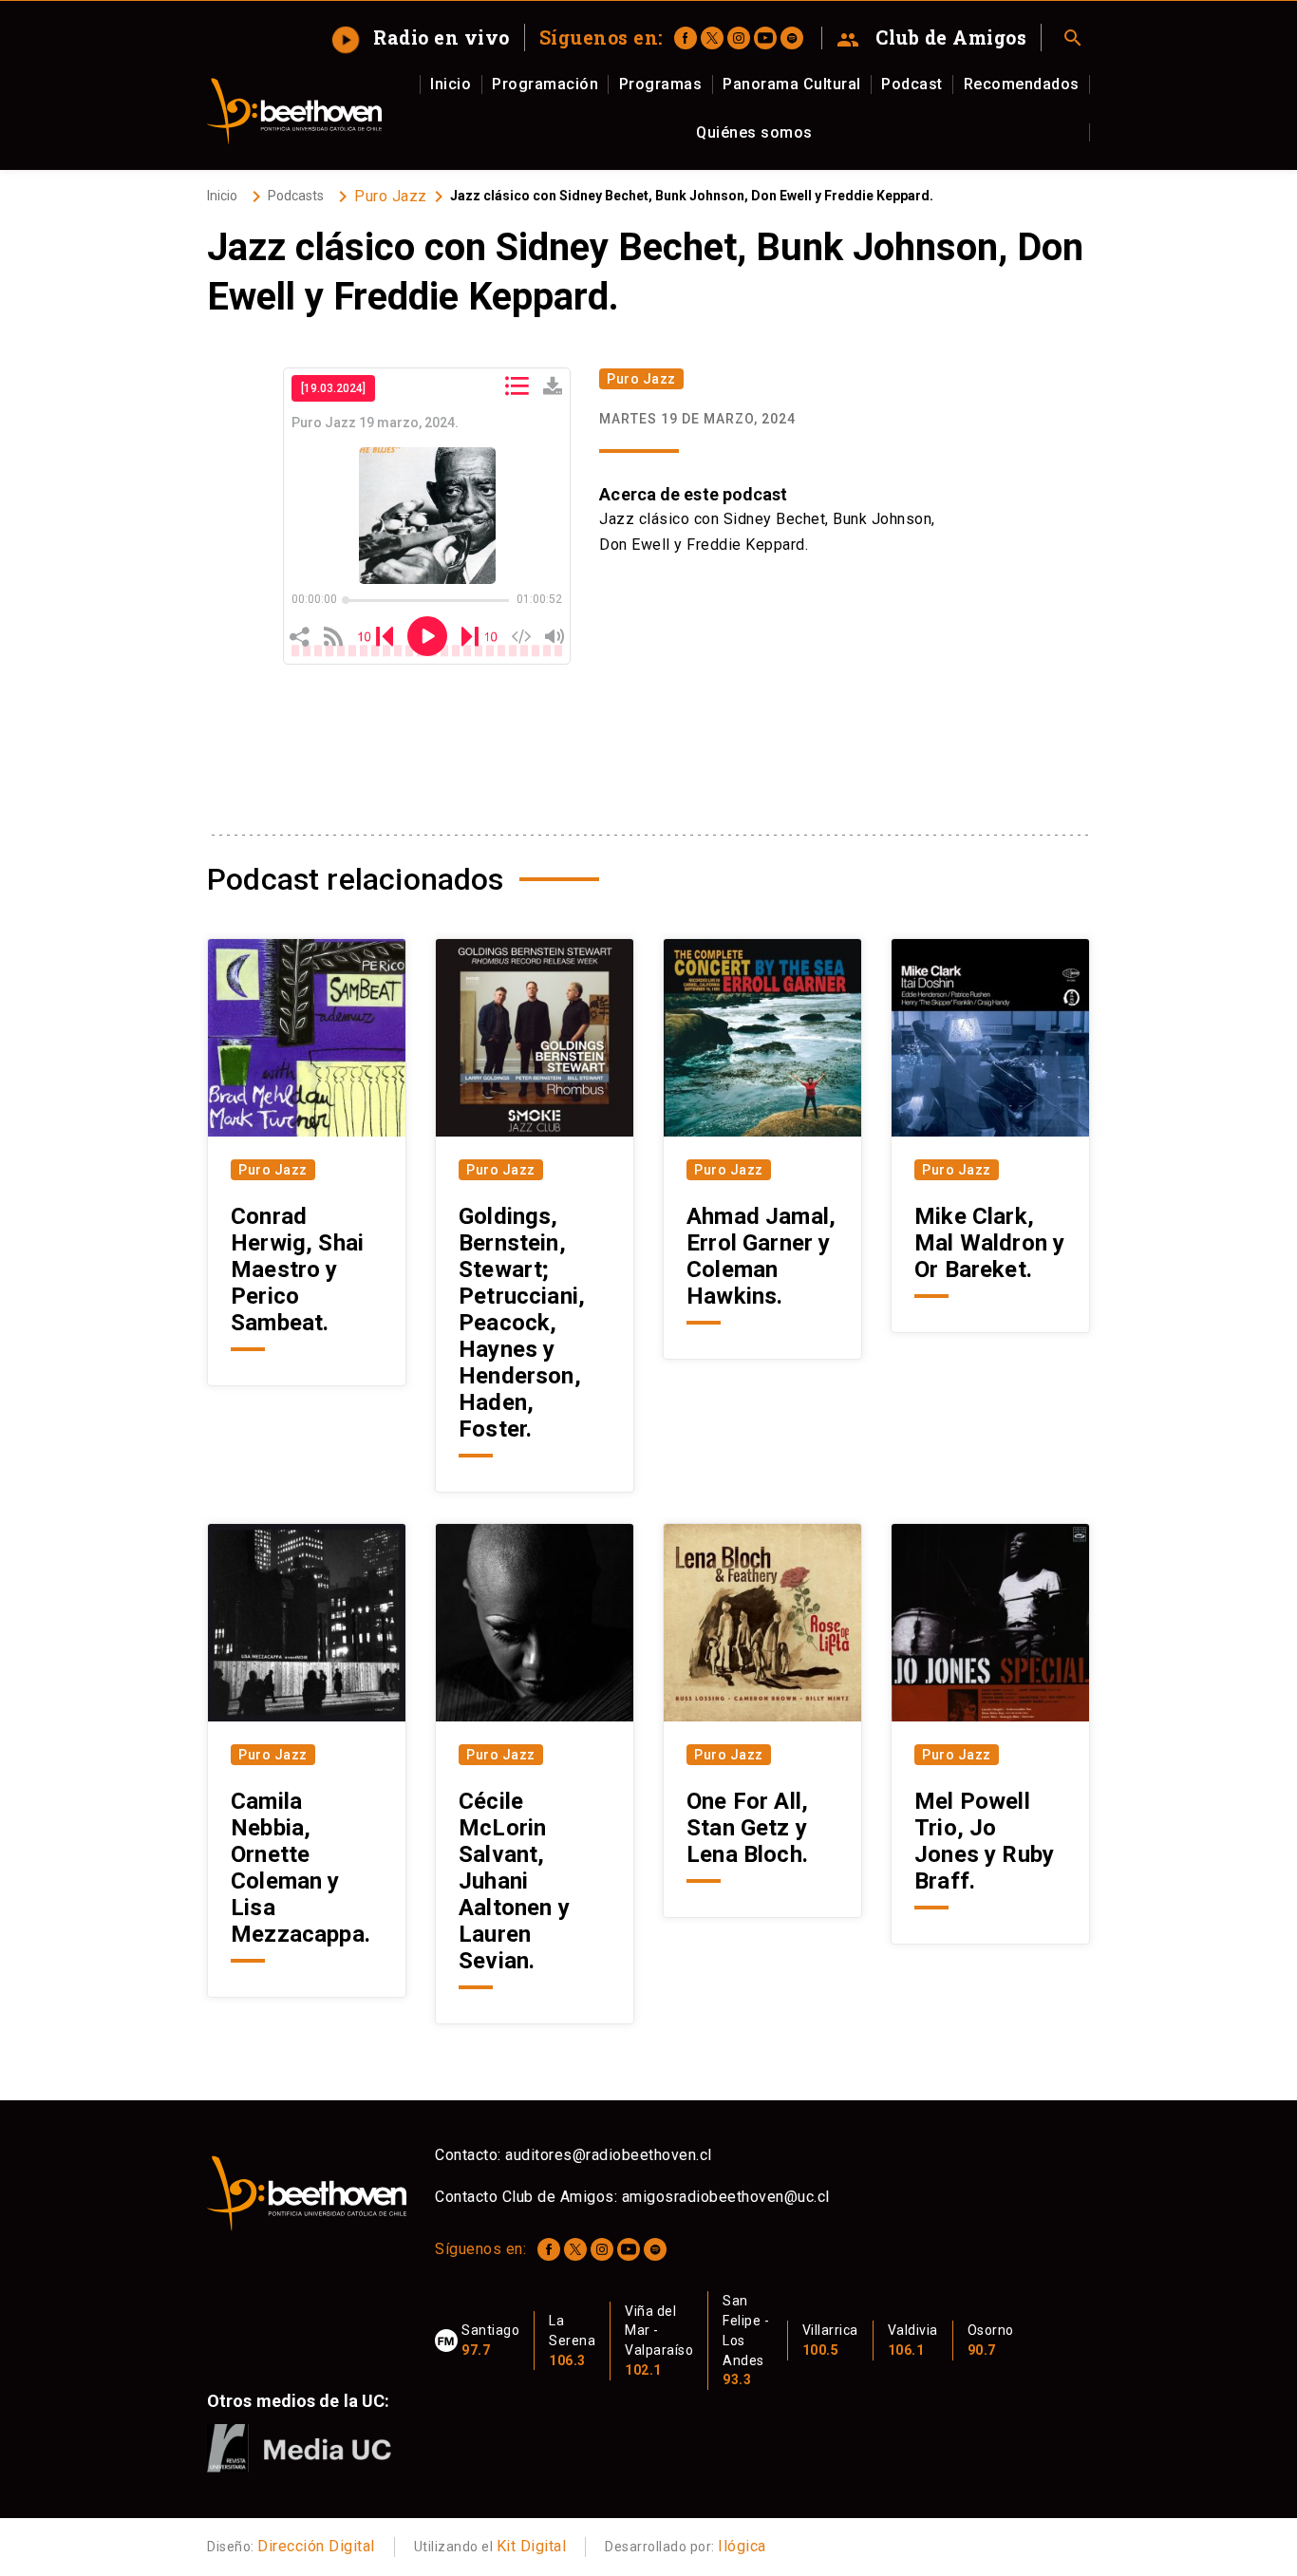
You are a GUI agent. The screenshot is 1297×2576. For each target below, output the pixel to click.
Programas (661, 84)
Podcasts (296, 196)
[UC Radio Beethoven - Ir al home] (294, 111)
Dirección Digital (316, 2546)
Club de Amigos (932, 38)
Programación (545, 84)
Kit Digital (532, 2546)
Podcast (912, 84)
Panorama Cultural (792, 84)
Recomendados (1022, 84)
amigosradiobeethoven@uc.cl (726, 2197)
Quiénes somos (754, 132)
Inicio (451, 84)
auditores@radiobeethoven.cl (609, 2155)
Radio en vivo (423, 37)
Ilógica (742, 2546)
